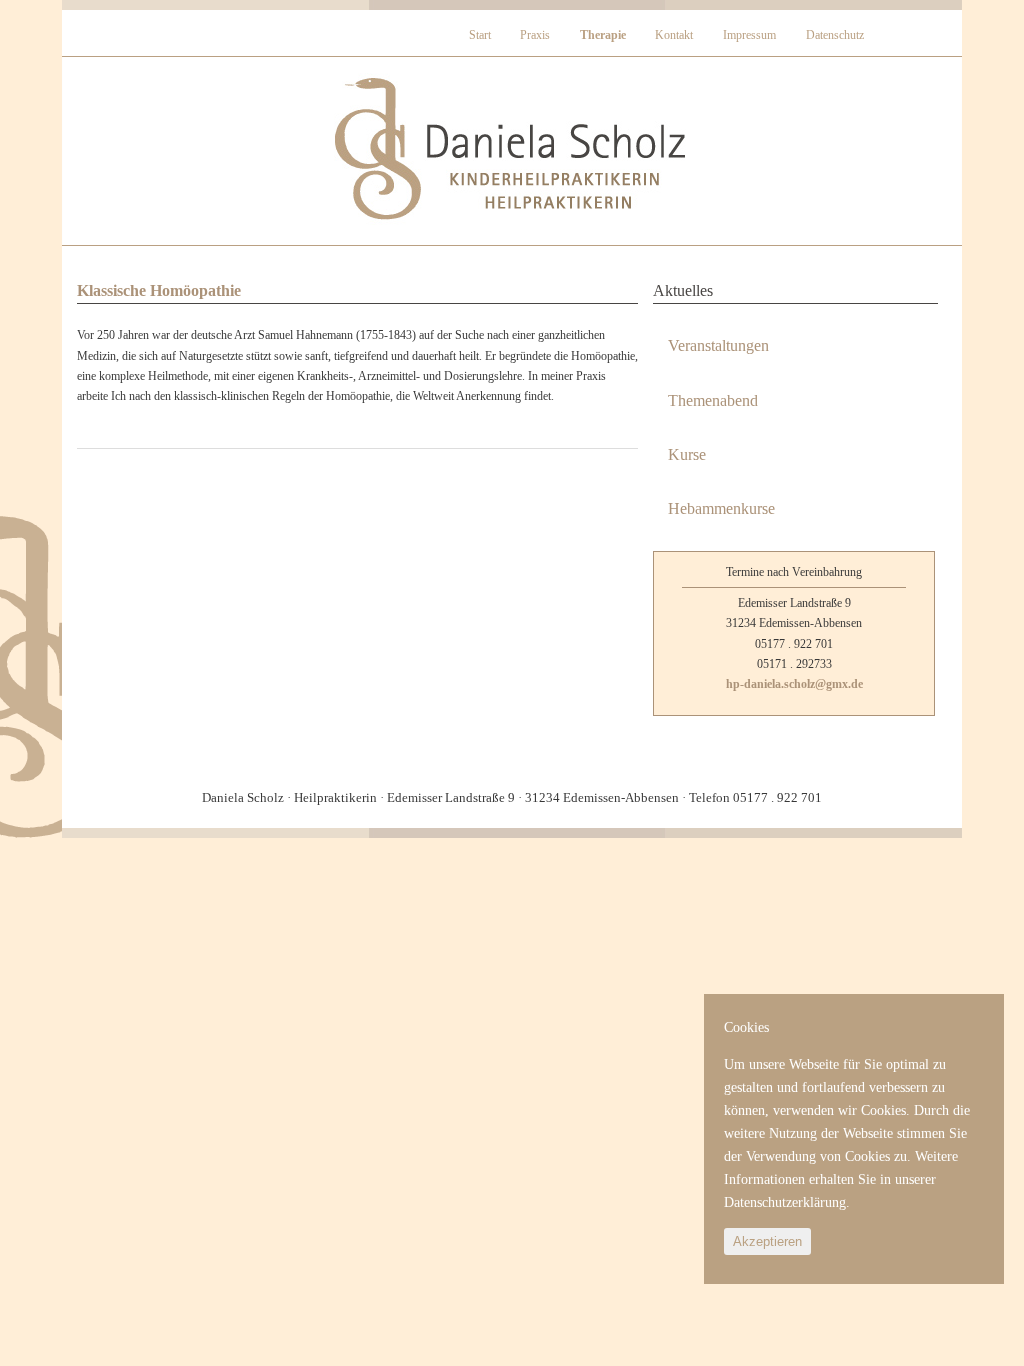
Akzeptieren (767, 1241)
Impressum (749, 35)
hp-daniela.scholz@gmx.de (794, 684)
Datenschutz (835, 35)
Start (480, 35)
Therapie (603, 35)
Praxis (535, 35)
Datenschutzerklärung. (787, 1202)
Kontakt (674, 35)
